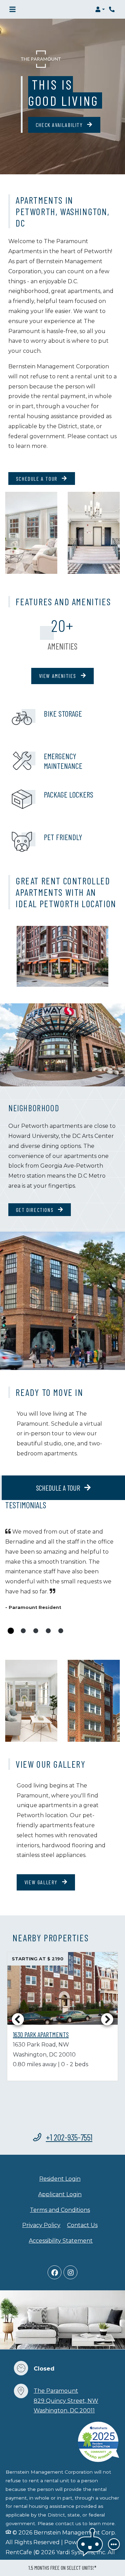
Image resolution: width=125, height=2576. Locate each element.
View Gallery (42, 1882)
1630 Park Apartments (41, 2034)
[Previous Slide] (18, 2019)
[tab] (11, 1631)
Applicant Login (60, 2194)
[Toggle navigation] (12, 9)
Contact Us (82, 2225)
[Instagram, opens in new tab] (70, 2272)
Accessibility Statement (61, 2241)
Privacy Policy (41, 2225)
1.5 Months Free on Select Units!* (62, 2568)
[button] (100, 9)
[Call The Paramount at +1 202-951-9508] (112, 9)
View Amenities (59, 676)
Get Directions (36, 1210)
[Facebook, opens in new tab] (55, 2272)
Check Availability (60, 125)
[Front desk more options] (114, 2544)
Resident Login (60, 2179)
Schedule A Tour (38, 479)
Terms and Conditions (60, 2210)
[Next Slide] (107, 2019)
